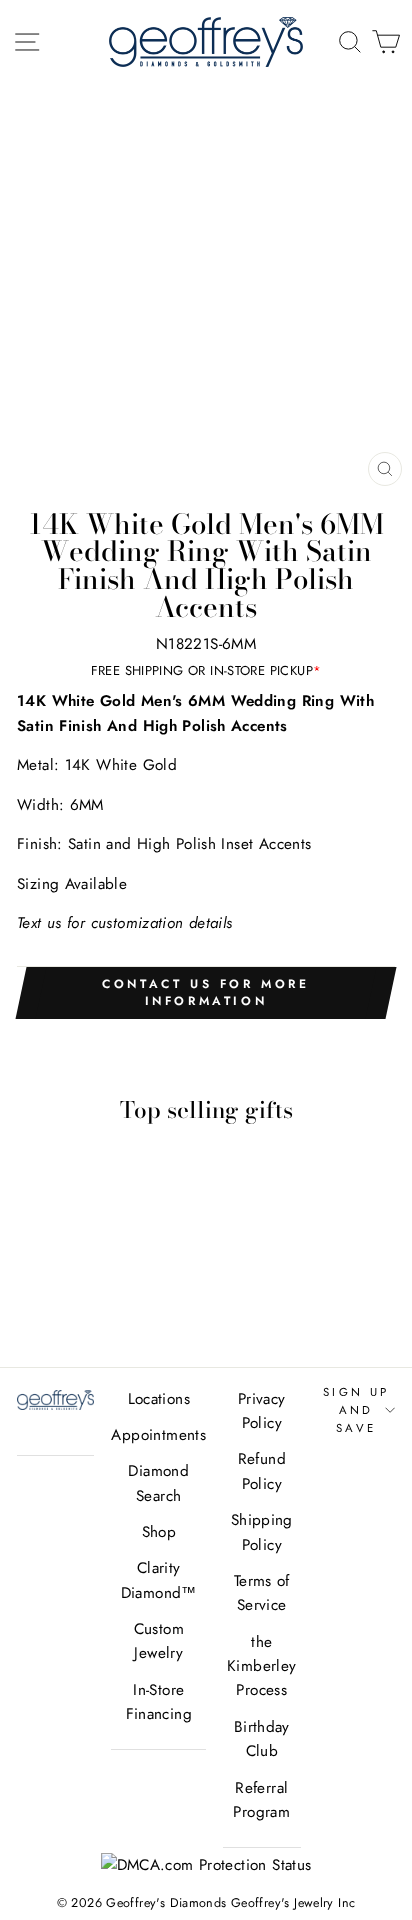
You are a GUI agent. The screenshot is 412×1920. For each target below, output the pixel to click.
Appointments (158, 1435)
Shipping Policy (262, 1532)
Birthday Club (262, 1739)
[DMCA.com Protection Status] (206, 1865)
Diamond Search (158, 1483)
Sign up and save (356, 1410)
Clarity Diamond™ (159, 1580)
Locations (159, 1399)
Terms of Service (262, 1593)
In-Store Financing (159, 1702)
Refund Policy (262, 1471)
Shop (159, 1532)
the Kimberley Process (261, 1666)
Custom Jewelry (159, 1641)
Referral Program (261, 1800)
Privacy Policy (262, 1411)
